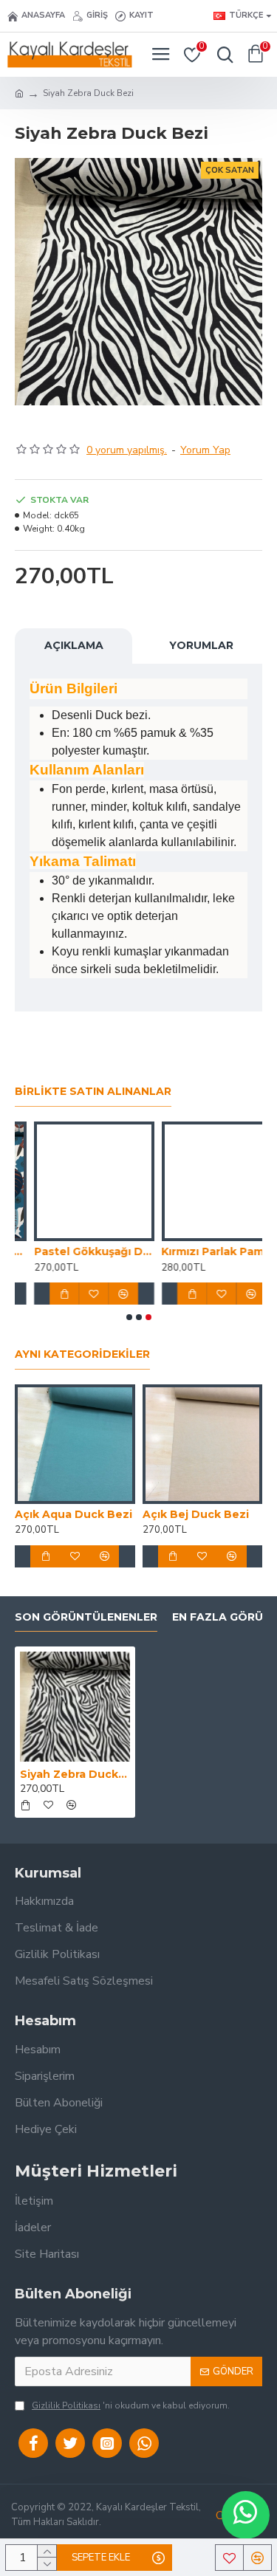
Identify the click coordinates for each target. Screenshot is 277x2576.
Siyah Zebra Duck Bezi (75, 1774)
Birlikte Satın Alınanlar (93, 1092)
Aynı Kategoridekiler (82, 1354)
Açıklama (74, 645)
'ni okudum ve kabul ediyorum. (131, 2405)
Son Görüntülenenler (86, 1617)
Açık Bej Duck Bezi (196, 1514)
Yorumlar (201, 645)
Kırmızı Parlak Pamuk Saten (203, 1251)
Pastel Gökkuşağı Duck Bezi (75, 1251)
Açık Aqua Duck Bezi (73, 1514)
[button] (129, 1317)
